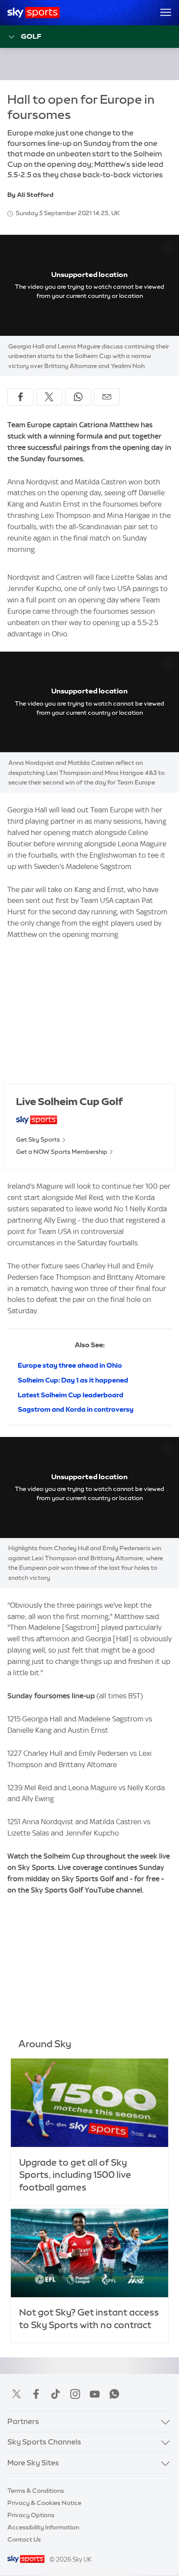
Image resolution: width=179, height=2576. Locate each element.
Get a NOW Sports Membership (62, 1152)
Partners (23, 2421)
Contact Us (24, 2539)
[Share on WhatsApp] (78, 397)
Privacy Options (31, 2515)
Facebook (36, 2394)
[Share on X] (49, 397)
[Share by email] (107, 397)
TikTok (56, 2394)
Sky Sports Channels (44, 2442)
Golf (31, 36)
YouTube (95, 2394)
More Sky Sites (33, 2463)
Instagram (75, 2394)
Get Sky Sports (38, 1139)
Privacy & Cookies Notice (44, 2503)
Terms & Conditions (36, 2491)
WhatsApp (114, 2394)
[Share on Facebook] (20, 397)
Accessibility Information (43, 2527)
